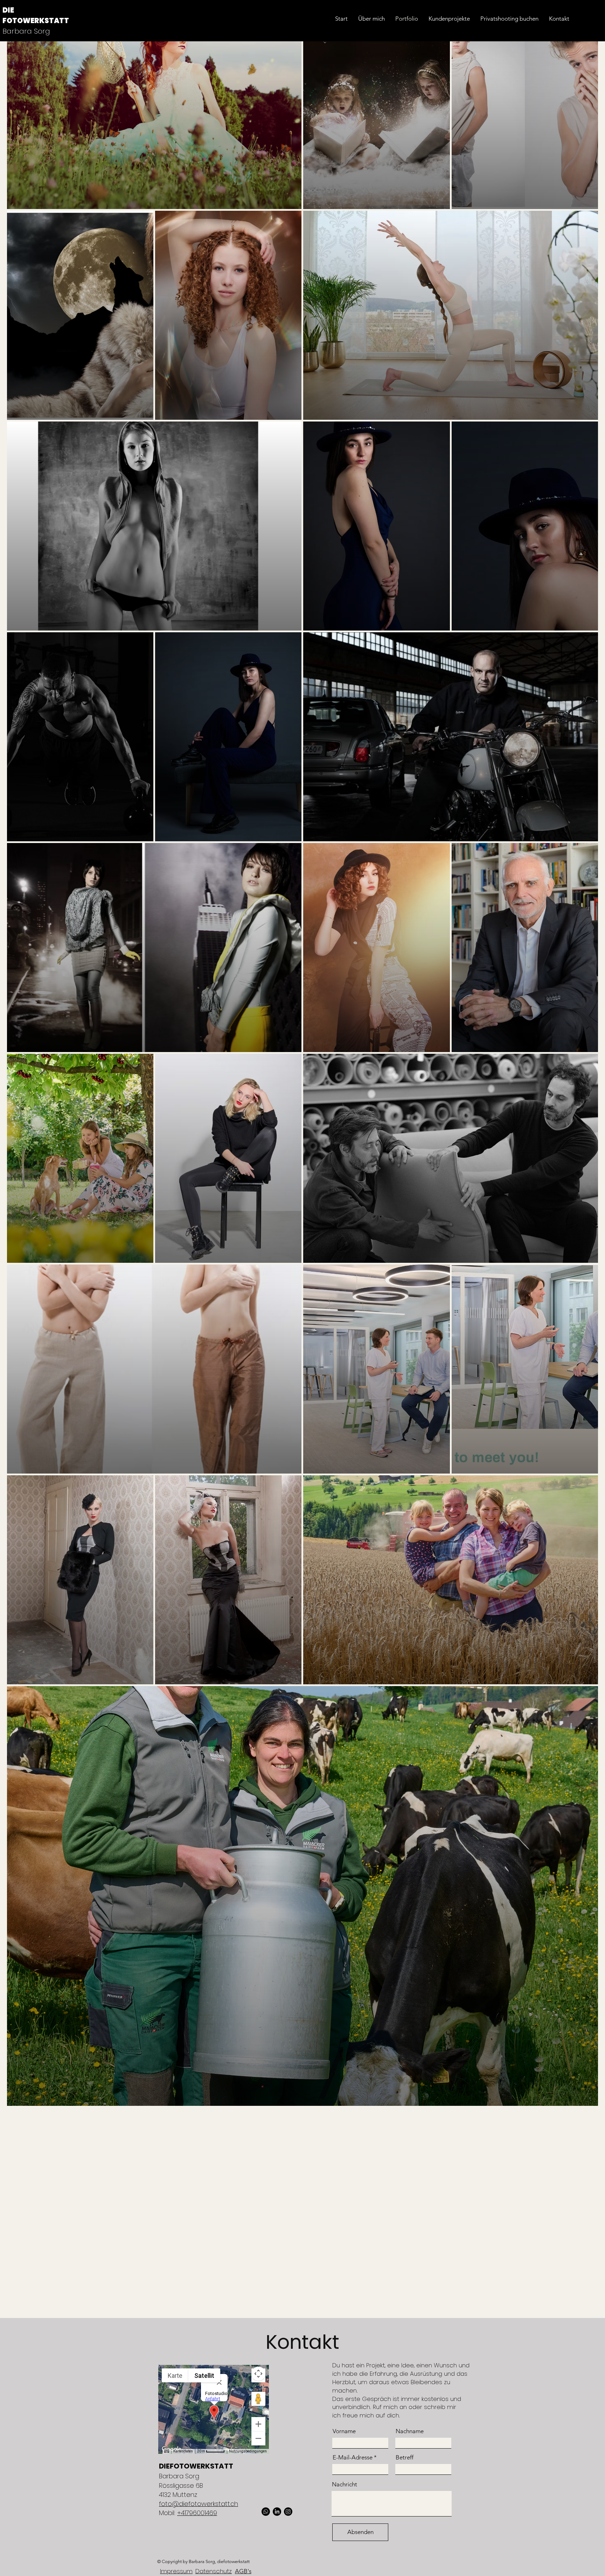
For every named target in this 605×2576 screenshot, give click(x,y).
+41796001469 (197, 2513)
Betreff (405, 2457)
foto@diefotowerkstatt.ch (199, 2504)
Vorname (344, 2431)
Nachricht (345, 2484)
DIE (8, 10)
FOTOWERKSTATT (36, 21)
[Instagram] (288, 2512)
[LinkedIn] (277, 2512)
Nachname (410, 2431)
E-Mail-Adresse (353, 2457)
